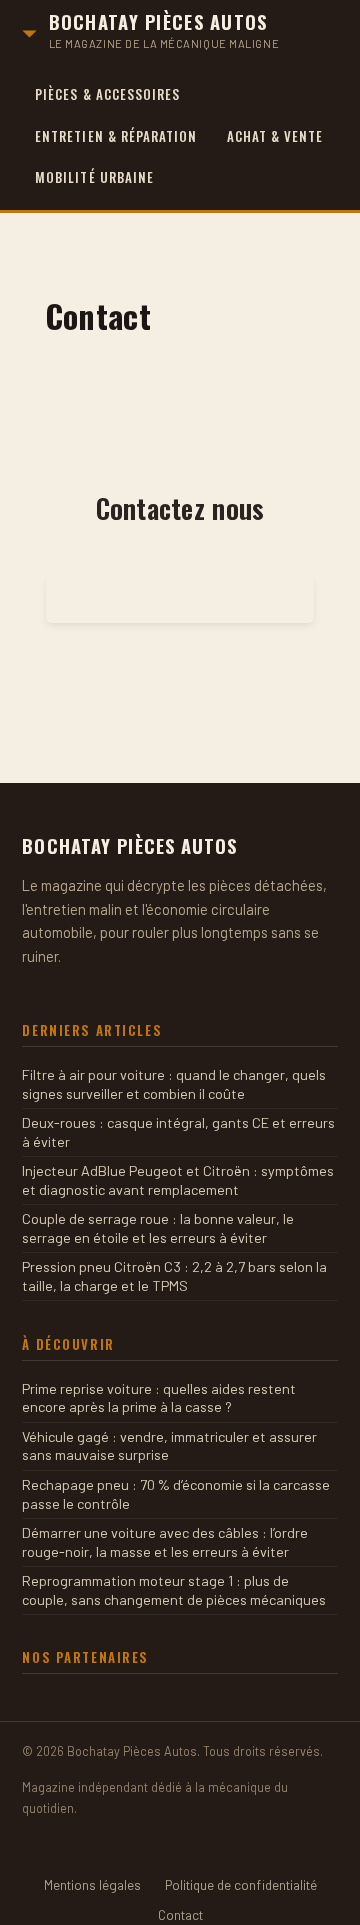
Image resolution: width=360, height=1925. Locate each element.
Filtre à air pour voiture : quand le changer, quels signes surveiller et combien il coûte (174, 1084)
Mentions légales (92, 1884)
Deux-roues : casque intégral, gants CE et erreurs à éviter (178, 1132)
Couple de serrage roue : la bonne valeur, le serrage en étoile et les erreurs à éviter (158, 1228)
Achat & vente (275, 136)
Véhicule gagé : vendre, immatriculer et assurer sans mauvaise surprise (169, 1446)
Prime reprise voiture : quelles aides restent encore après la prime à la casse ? (159, 1398)
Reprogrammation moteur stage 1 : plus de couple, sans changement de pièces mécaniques (174, 1590)
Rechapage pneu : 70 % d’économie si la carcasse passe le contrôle (176, 1494)
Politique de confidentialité (241, 1884)
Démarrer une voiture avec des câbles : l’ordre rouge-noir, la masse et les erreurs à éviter (165, 1542)
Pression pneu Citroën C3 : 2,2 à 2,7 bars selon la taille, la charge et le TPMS (174, 1276)
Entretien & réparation (116, 136)
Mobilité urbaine (94, 177)
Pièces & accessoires (107, 94)
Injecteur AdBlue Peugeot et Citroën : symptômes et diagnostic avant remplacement (178, 1180)
